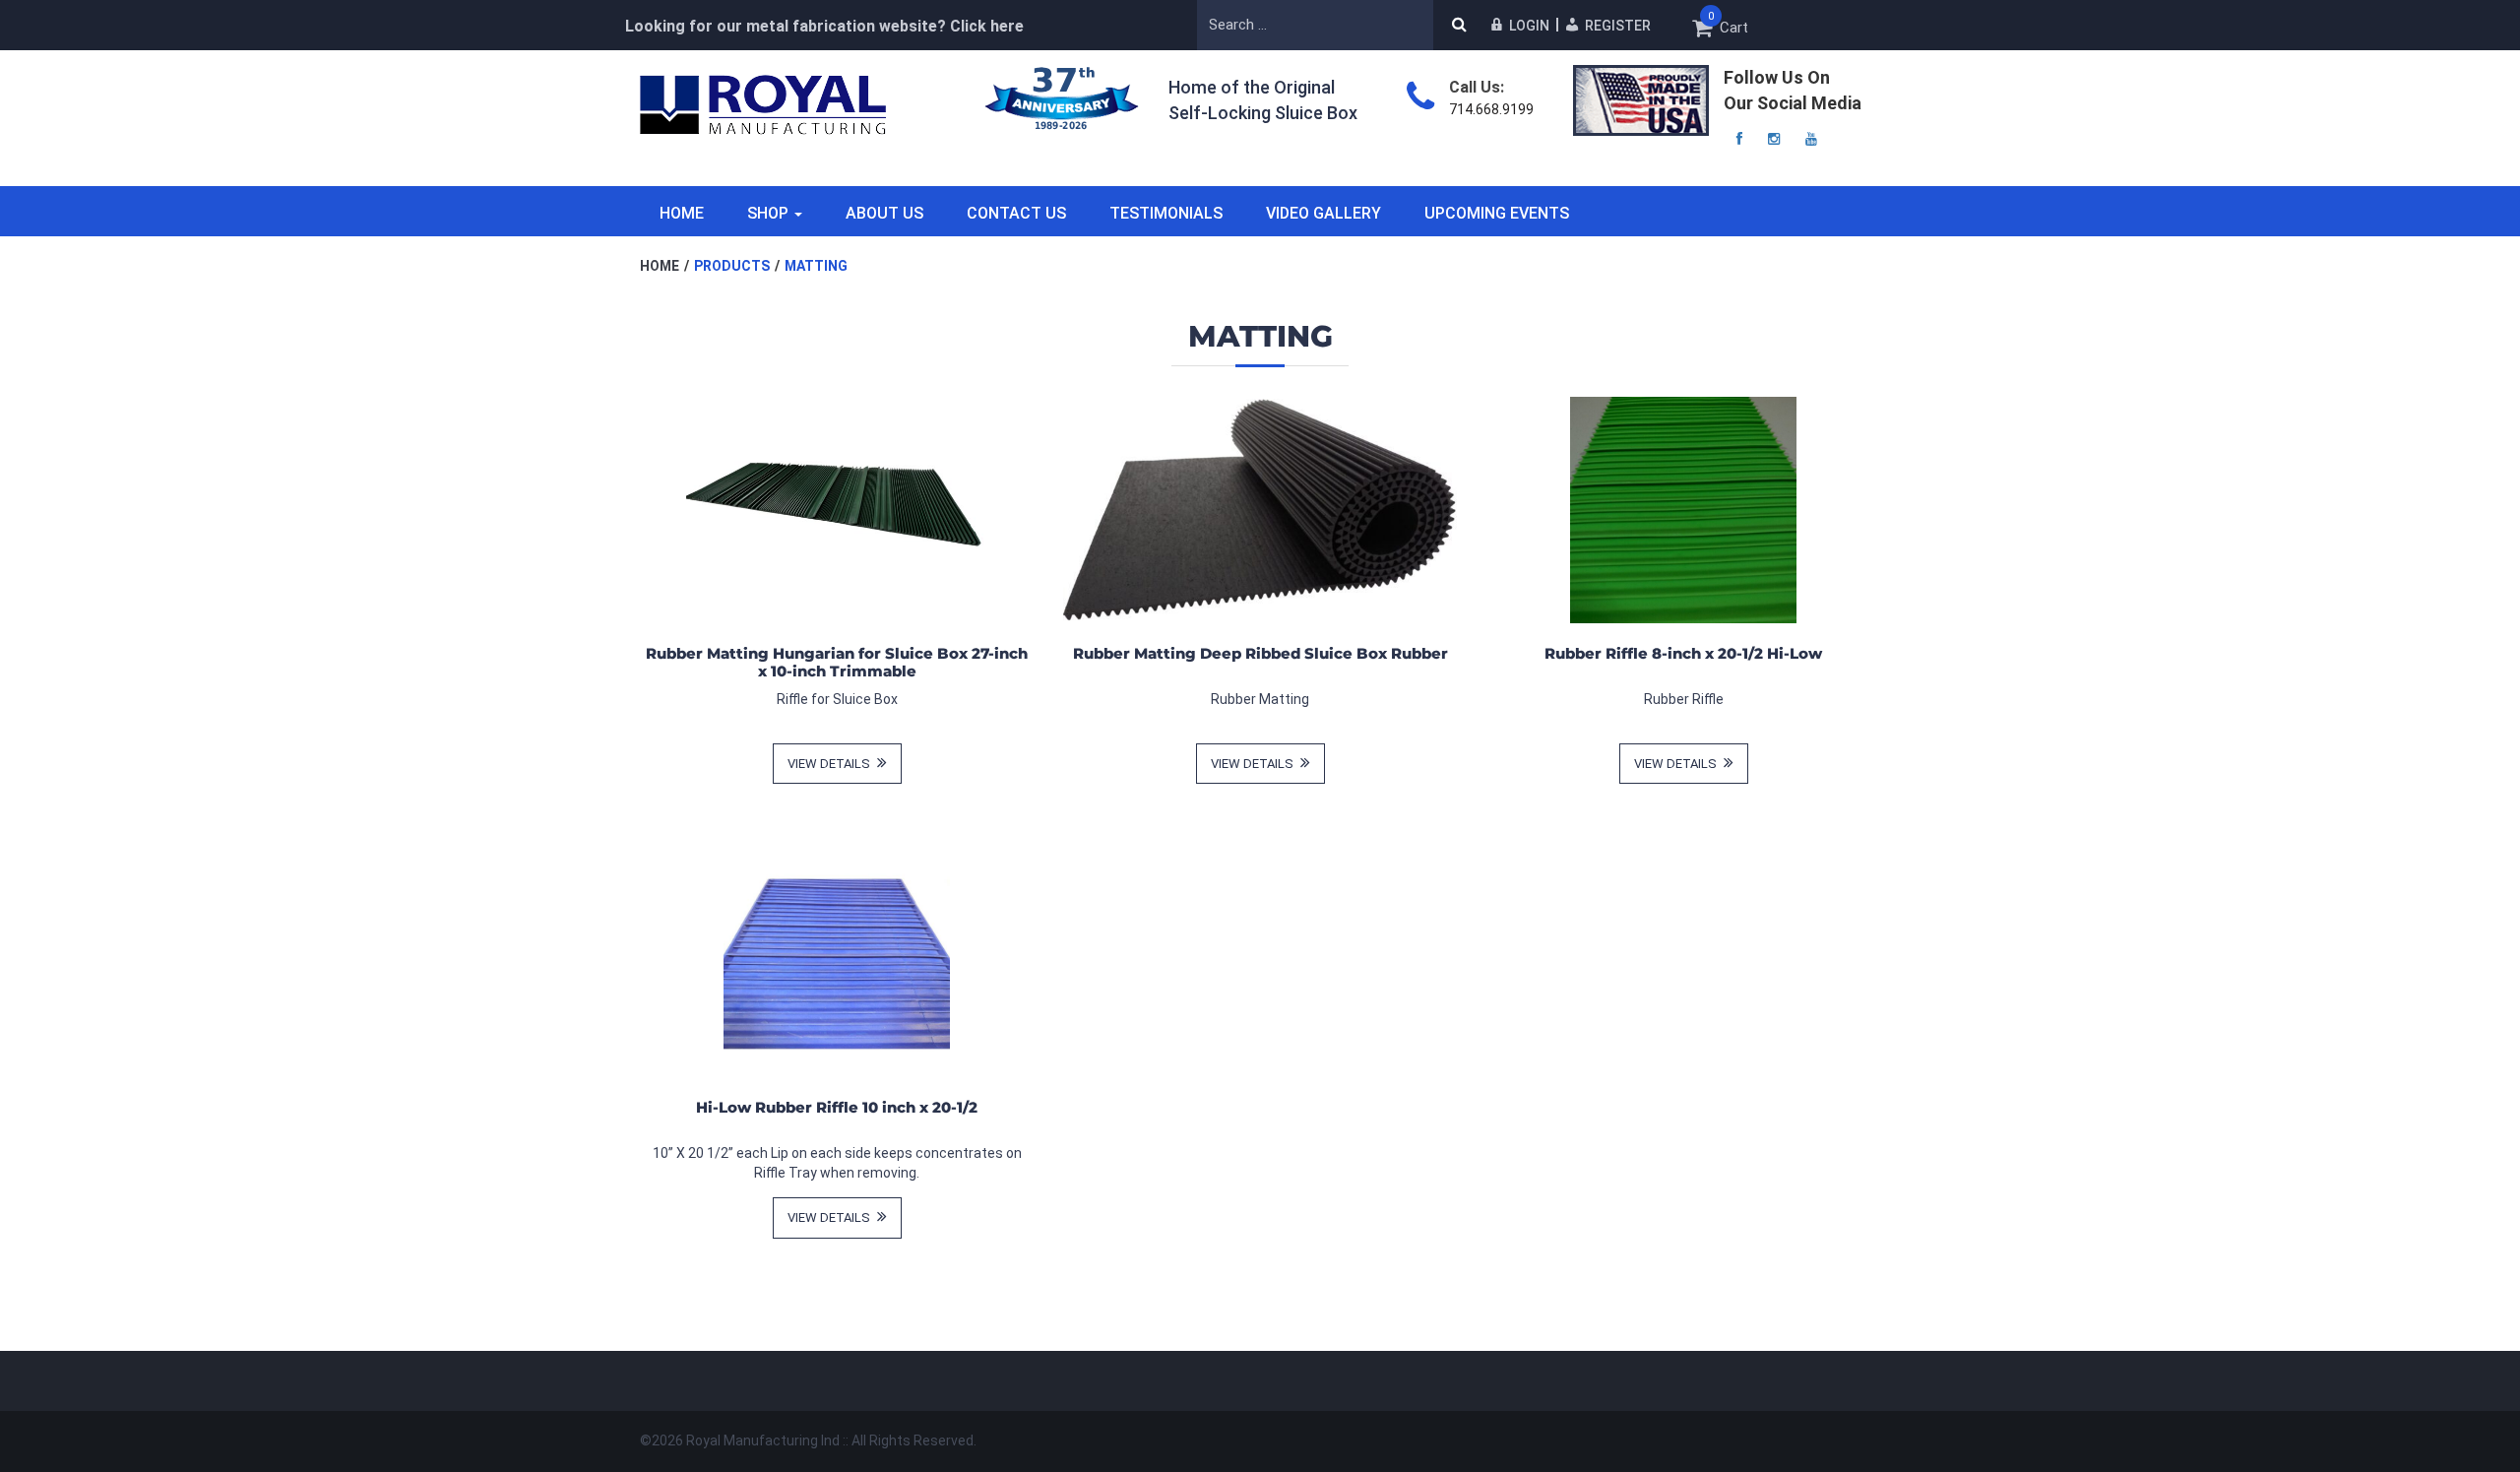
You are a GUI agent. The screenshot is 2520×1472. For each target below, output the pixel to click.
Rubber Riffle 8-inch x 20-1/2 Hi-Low (1683, 653)
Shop (768, 213)
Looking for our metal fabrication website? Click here (824, 26)
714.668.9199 (1491, 109)
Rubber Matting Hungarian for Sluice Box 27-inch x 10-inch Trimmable (837, 662)
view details (830, 764)
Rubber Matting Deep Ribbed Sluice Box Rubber (1260, 653)
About (884, 213)
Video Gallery (1323, 213)
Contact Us (1016, 213)
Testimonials (1166, 213)
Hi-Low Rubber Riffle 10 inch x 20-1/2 (837, 1107)
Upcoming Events (1497, 213)
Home (682, 213)
